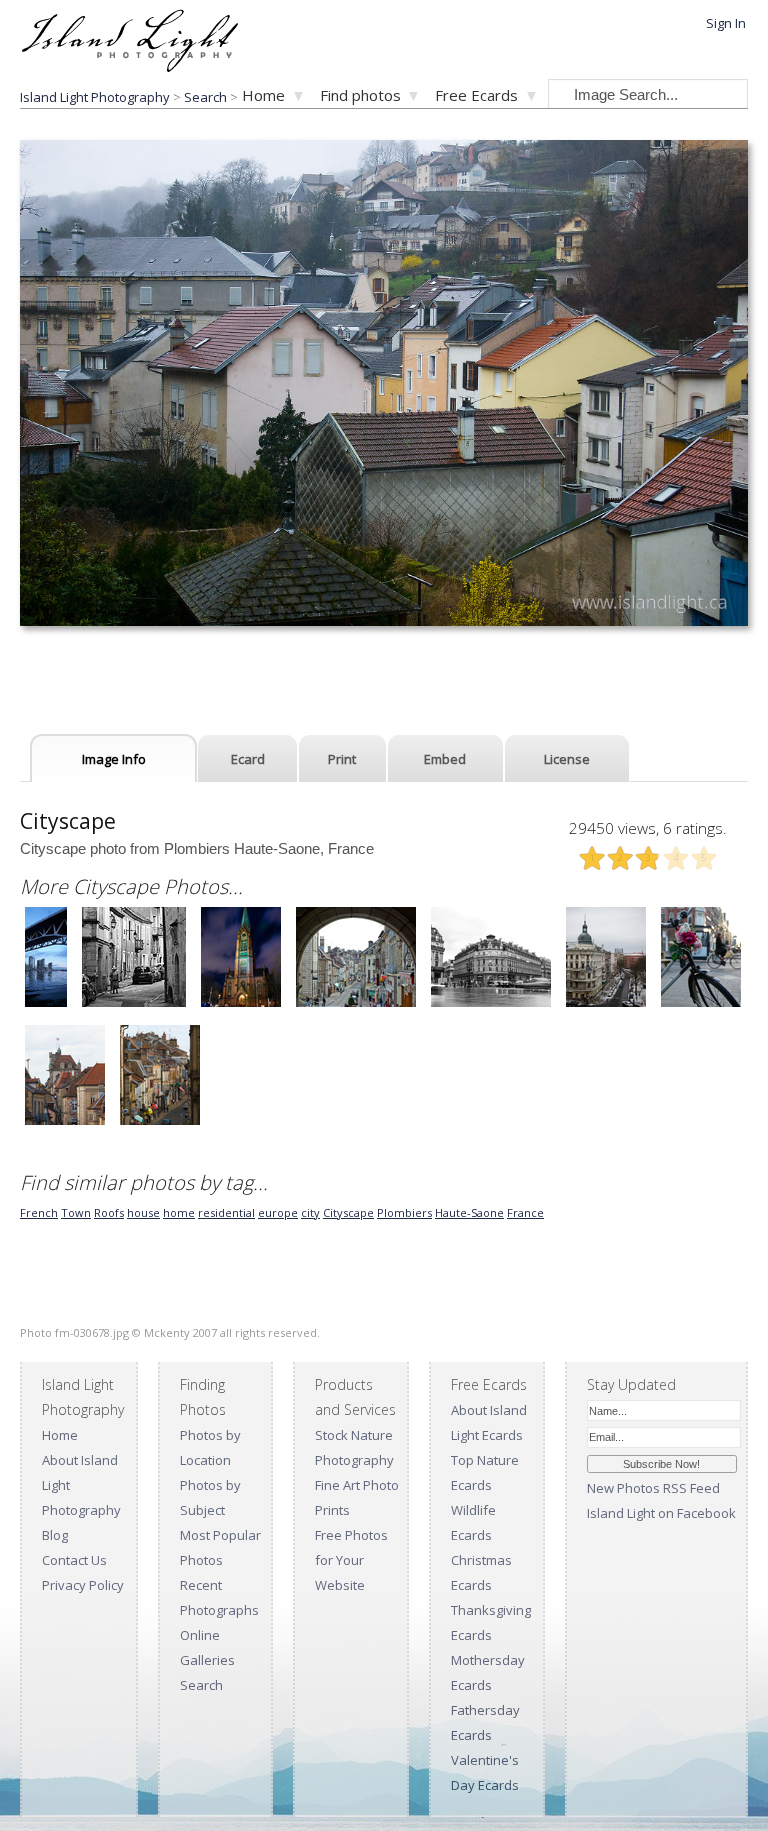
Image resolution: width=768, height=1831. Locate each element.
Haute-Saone (469, 1212)
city (310, 1212)
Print (342, 759)
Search (201, 1685)
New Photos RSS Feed (653, 1488)
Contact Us (74, 1560)
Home (263, 95)
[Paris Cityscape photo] (491, 1004)
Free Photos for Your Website (351, 1560)
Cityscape (348, 1212)
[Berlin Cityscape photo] (241, 1004)
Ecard (248, 759)
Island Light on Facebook (661, 1513)
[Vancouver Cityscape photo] (46, 1004)
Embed (445, 759)
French (39, 1212)
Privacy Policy (83, 1585)
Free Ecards (476, 95)
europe (278, 1212)
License (567, 759)
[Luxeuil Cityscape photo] (134, 1004)
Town (76, 1212)
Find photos (360, 95)
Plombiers (404, 1212)
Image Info (114, 759)
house (143, 1212)
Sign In (726, 23)
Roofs (109, 1212)
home (179, 1212)
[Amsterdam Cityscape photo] (701, 1004)
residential (226, 1212)
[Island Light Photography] (129, 65)
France (525, 1212)
